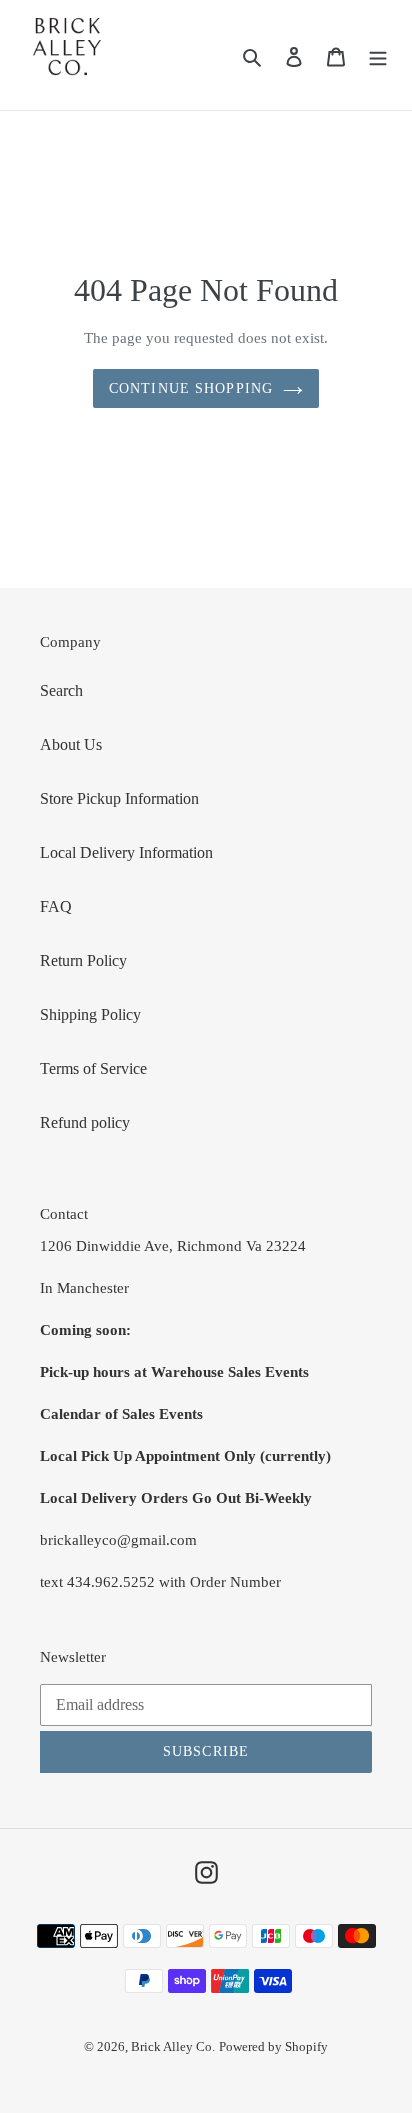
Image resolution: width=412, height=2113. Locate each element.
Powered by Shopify (273, 2046)
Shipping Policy (90, 1014)
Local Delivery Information (126, 852)
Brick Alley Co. (173, 2046)
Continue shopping (191, 388)
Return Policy (83, 960)
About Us (71, 744)
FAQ (56, 906)
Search (61, 690)
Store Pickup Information (119, 798)
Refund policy (85, 1122)
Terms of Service (93, 1068)
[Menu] (378, 55)
